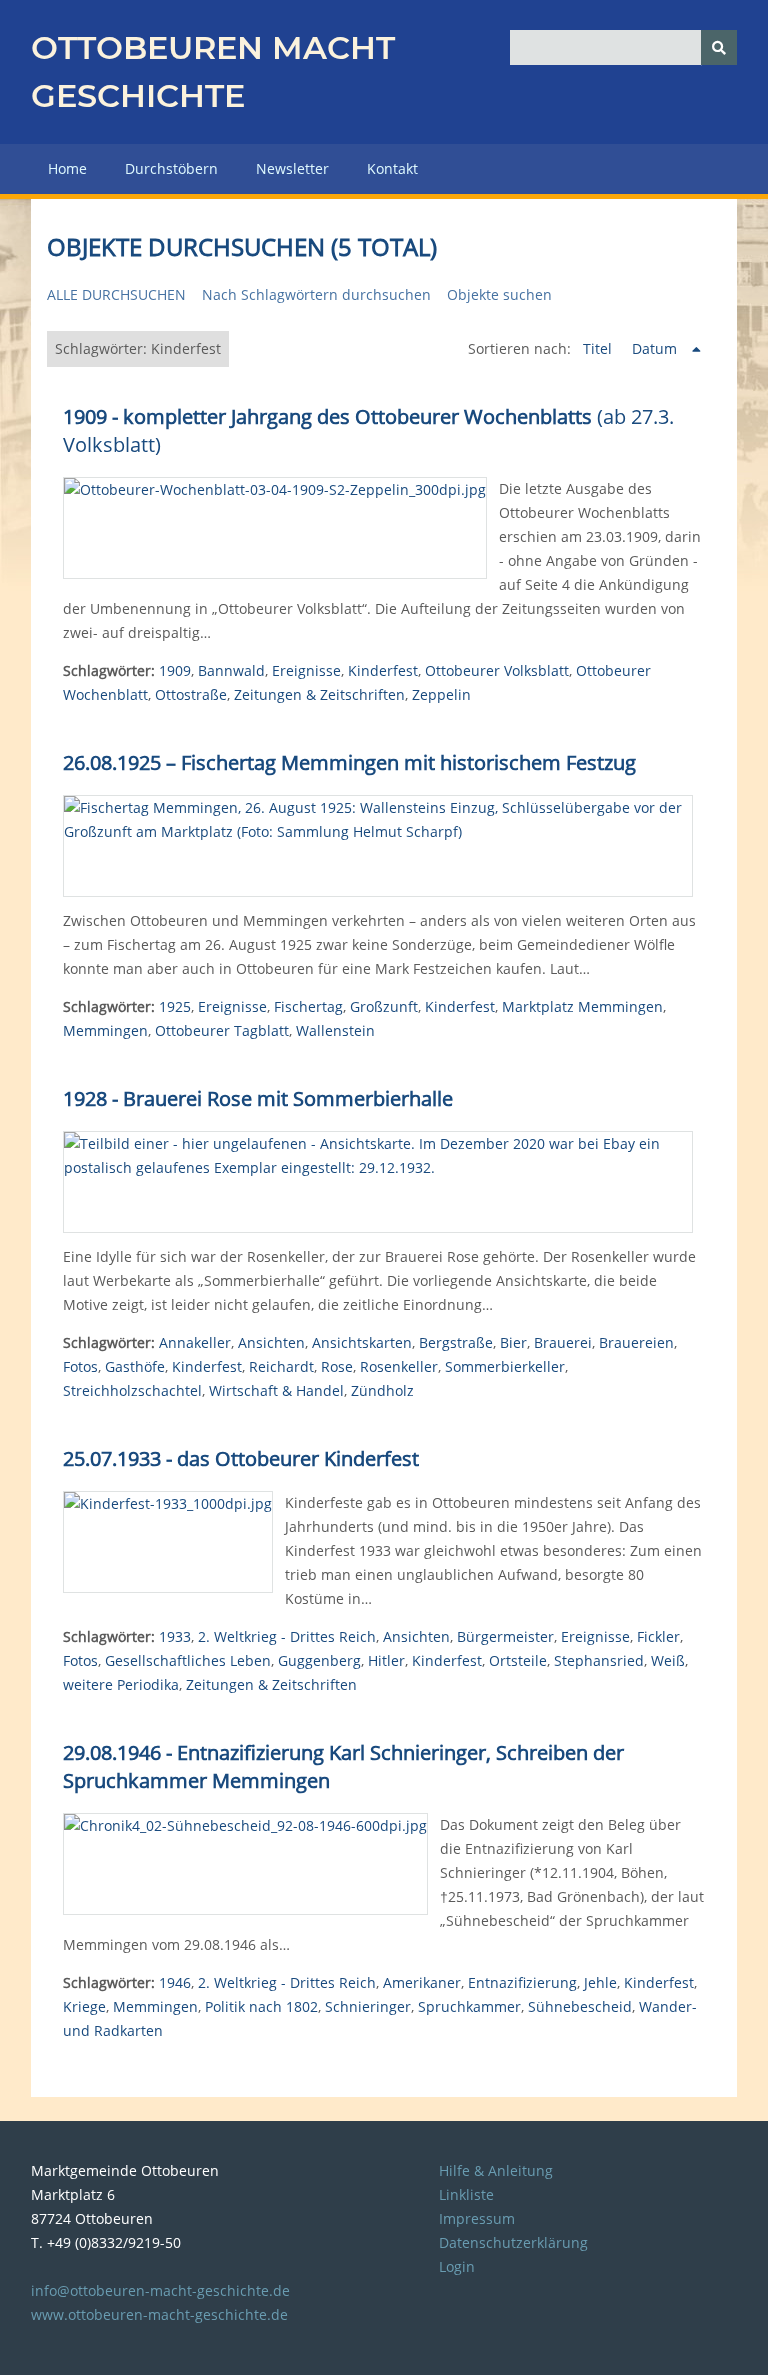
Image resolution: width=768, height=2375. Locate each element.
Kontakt (392, 168)
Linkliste (466, 2194)
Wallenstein (335, 1030)
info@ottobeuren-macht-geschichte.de (160, 2290)
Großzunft (384, 1006)
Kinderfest (383, 670)
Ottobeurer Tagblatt (222, 1030)
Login (457, 2266)
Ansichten (271, 1342)
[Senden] (719, 47)
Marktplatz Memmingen (582, 1006)
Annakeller (195, 1342)
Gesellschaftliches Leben (188, 1660)
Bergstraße (456, 1342)
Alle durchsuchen (116, 294)
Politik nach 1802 (261, 2006)
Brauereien (636, 1342)
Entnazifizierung (522, 1982)
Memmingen (105, 1030)
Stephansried (599, 1660)
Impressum (477, 2218)
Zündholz (382, 1390)
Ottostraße (191, 694)
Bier (513, 1342)
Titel (599, 348)
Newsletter (292, 168)
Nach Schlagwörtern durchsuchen (316, 294)
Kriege (84, 2006)
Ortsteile (518, 1660)
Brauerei (563, 1342)
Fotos (80, 1366)
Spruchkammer (469, 2006)
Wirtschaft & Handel (276, 1390)
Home (67, 168)
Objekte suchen (499, 294)
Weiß (668, 1660)
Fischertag (308, 1006)
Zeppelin (441, 694)
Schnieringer (368, 2006)
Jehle (600, 1982)
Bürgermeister (505, 1636)
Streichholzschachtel (132, 1390)
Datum (656, 348)
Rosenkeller (399, 1366)
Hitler (386, 1660)
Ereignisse (306, 670)
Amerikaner (422, 1982)
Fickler (658, 1636)
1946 (175, 1982)
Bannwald (231, 670)
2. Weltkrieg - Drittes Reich (287, 1636)
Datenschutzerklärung (513, 2242)
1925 (175, 1006)
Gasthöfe (135, 1366)
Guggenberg (319, 1660)
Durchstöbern (171, 168)
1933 (175, 1636)
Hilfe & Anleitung (496, 2170)
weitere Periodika (121, 1684)
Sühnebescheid (580, 2006)
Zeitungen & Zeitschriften (319, 694)
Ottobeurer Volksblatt (497, 670)
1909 (175, 670)
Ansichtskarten (362, 1342)
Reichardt (281, 1366)
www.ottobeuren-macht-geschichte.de (159, 2314)
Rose (337, 1366)
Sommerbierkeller (505, 1366)
